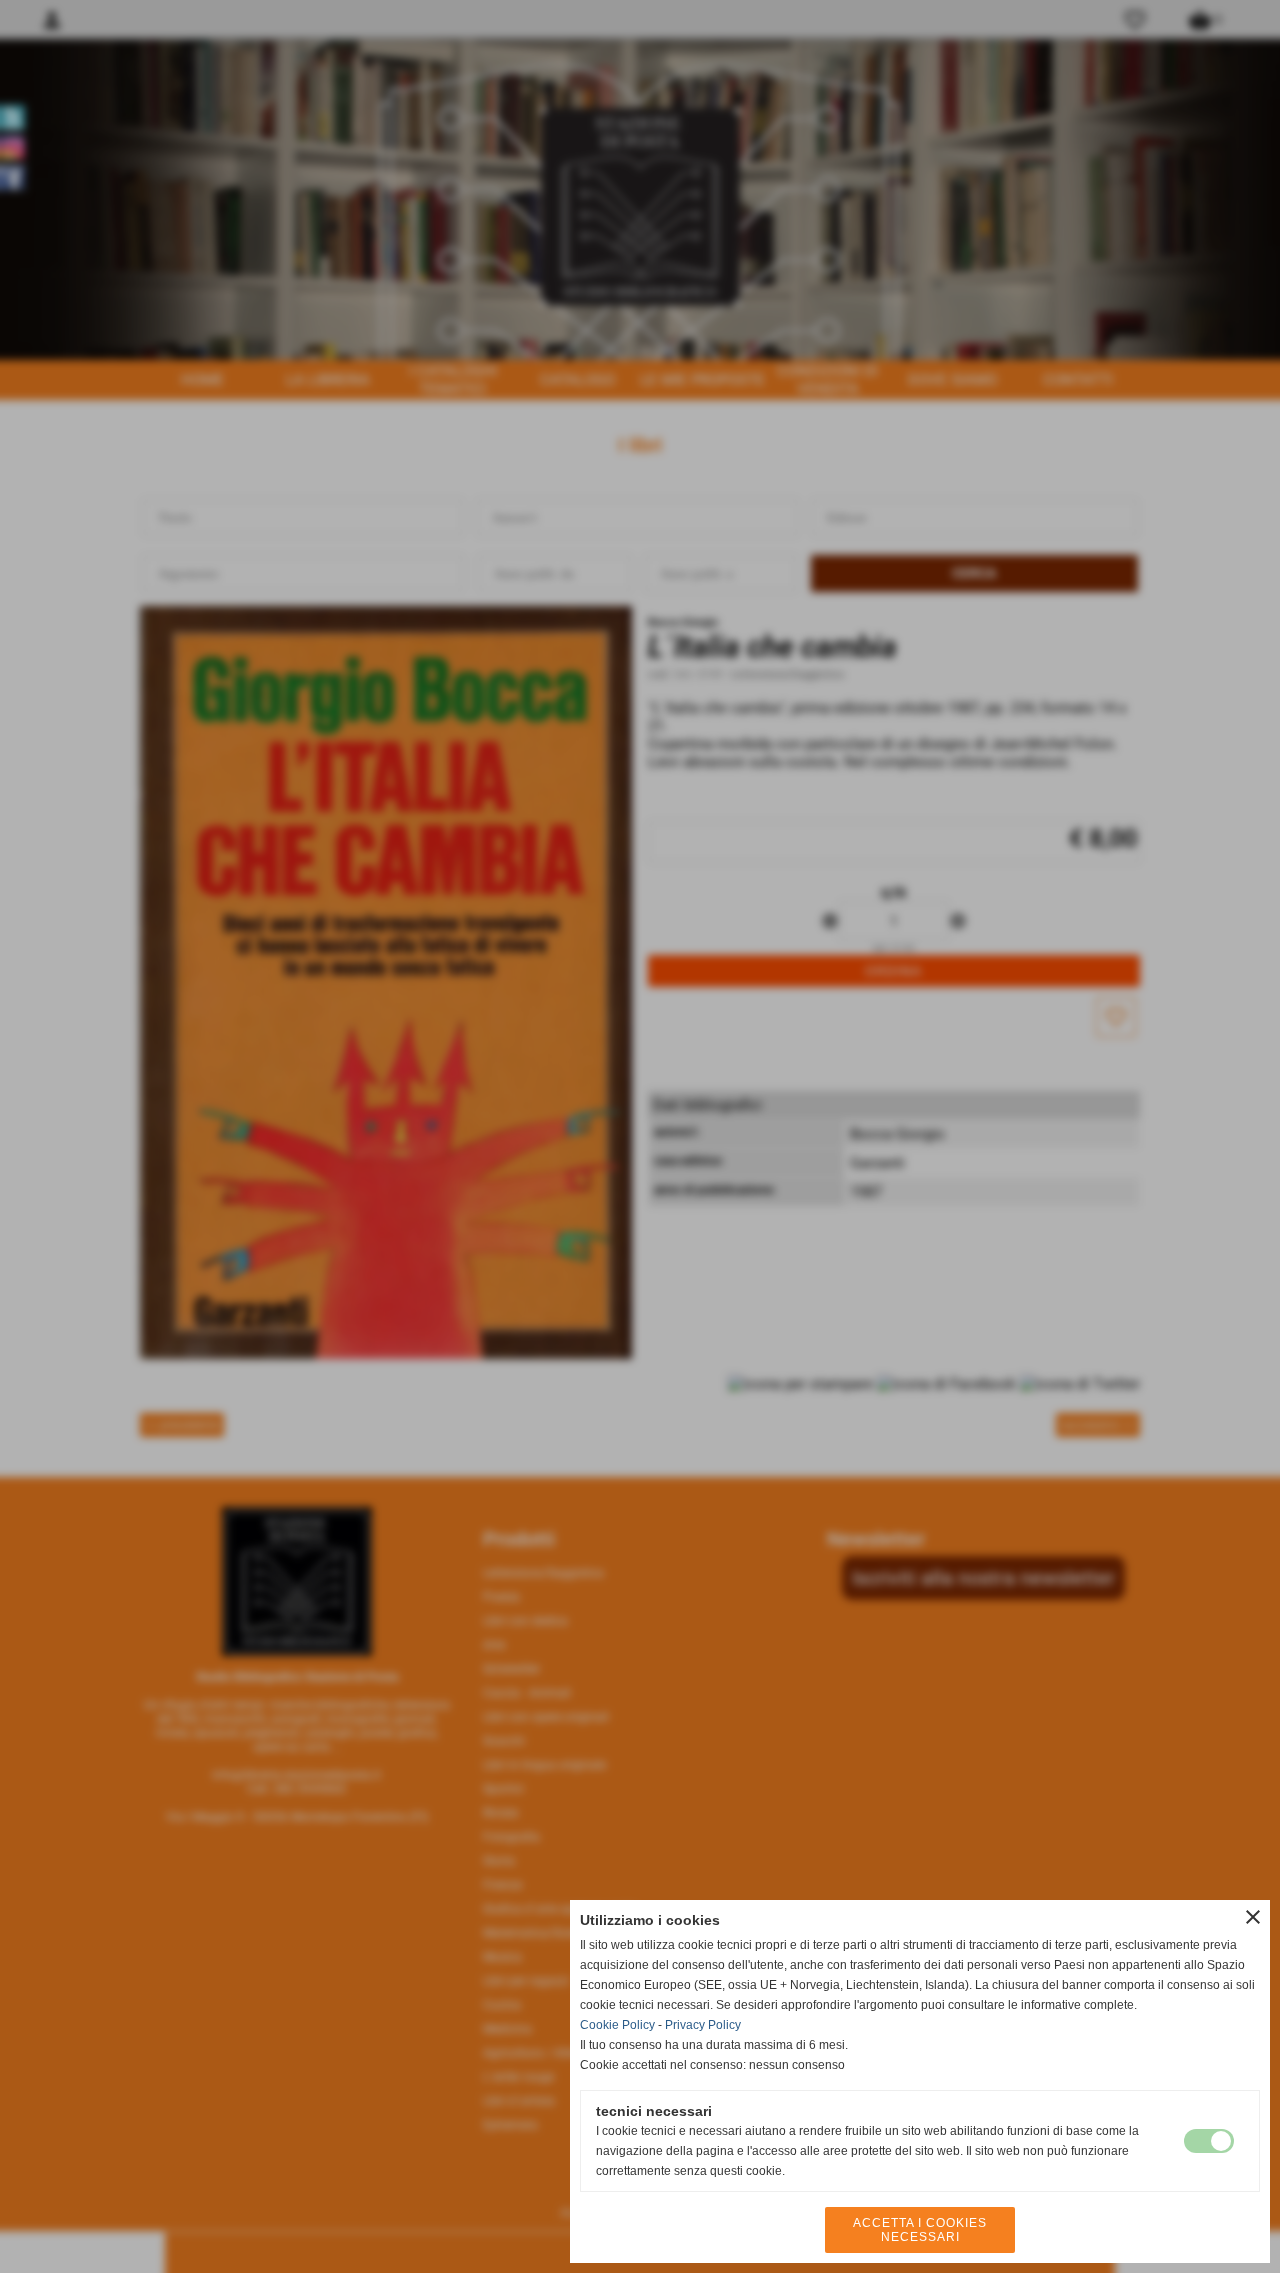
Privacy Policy (703, 2025)
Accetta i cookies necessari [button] (920, 2230)
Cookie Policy (617, 2025)
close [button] (1253, 1917)
